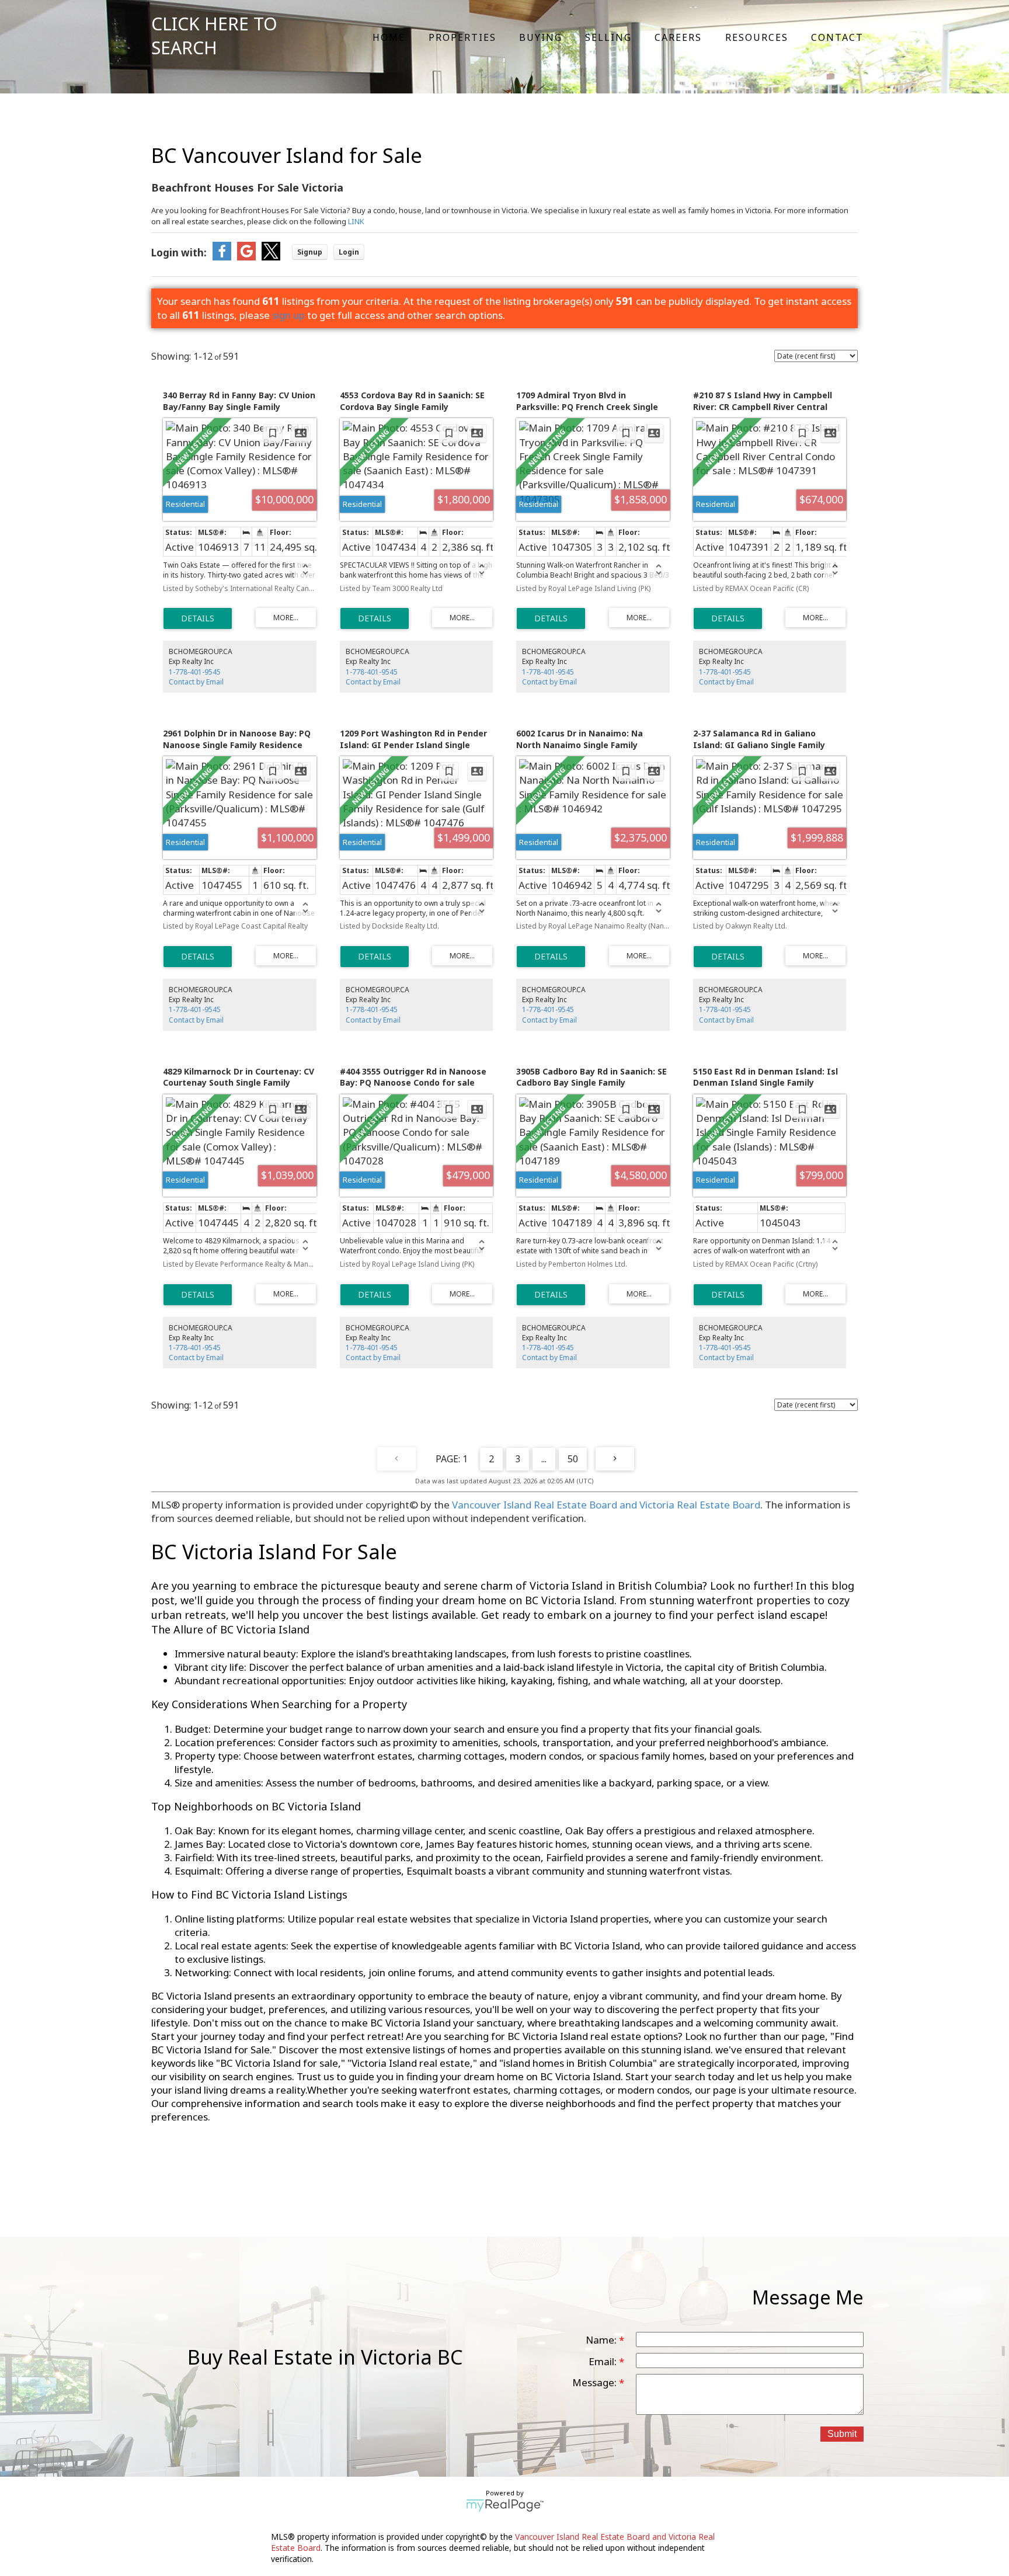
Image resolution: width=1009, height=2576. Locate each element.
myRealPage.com (505, 2505)
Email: (604, 2361)
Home (389, 37)
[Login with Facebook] (222, 257)
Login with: (179, 253)
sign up (288, 315)
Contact (837, 37)
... (544, 1459)
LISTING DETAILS (198, 618)
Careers (678, 37)
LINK (356, 221)
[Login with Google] (246, 257)
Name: (602, 2340)
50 (573, 1459)
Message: (596, 2382)
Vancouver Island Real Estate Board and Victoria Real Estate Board (606, 1505)
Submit (842, 2434)
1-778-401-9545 (195, 672)
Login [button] (349, 252)
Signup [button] (310, 252)
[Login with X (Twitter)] (271, 257)
